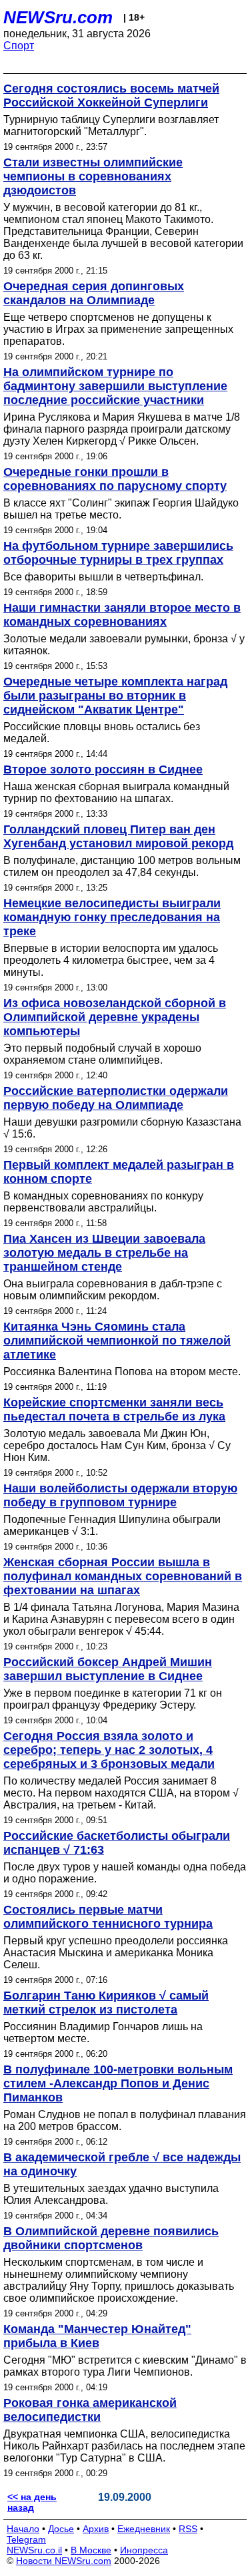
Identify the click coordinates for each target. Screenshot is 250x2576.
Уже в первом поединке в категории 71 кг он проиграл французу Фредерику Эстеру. (113, 1699)
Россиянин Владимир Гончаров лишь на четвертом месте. (103, 2033)
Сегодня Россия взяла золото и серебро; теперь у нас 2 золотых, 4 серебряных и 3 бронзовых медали (109, 1750)
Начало (23, 2529)
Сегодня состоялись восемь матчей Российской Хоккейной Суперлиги (111, 96)
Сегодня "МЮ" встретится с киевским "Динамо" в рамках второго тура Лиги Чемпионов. (125, 2366)
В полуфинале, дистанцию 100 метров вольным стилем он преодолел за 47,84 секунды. (122, 866)
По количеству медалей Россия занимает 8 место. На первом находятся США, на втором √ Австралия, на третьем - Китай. (121, 1793)
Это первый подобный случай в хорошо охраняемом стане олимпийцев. (102, 1054)
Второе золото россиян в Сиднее (103, 769)
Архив (96, 2529)
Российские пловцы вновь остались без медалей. (102, 733)
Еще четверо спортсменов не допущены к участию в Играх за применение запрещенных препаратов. (118, 329)
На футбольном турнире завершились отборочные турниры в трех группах (118, 553)
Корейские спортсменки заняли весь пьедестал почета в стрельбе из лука (114, 1409)
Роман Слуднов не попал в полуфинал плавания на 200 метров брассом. (125, 2120)
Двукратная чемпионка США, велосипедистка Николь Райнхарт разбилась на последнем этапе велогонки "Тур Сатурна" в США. (124, 2446)
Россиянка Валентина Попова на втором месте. (122, 1372)
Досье (61, 2529)
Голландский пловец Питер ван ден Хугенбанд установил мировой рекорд (118, 836)
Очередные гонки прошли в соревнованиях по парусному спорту (115, 479)
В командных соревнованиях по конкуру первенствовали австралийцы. (103, 1202)
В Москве (91, 2550)
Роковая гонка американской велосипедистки (90, 2410)
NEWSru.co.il (34, 2550)
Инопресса (144, 2550)
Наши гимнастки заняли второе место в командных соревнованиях (122, 615)
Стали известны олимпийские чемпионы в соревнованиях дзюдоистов (93, 176)
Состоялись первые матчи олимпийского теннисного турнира (108, 1917)
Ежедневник (144, 2529)
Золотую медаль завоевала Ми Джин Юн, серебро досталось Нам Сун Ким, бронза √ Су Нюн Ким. (117, 1445)
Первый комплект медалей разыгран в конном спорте (119, 1172)
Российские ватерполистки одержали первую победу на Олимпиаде (116, 1098)
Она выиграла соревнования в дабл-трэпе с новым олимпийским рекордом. (113, 1290)
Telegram (26, 2539)
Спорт (19, 46)
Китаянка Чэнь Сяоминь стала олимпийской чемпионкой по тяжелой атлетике (117, 1341)
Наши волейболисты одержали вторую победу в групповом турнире (120, 1495)
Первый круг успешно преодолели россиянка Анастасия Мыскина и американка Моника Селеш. (116, 1953)
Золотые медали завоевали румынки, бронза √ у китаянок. (124, 645)
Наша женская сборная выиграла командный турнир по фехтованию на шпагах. (116, 792)
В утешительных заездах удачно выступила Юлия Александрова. (111, 2194)
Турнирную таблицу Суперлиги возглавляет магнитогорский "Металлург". (111, 125)
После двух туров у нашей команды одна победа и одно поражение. (125, 1873)
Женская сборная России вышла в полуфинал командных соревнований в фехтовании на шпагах (123, 1576)
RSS (188, 2529)
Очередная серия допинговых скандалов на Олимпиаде (94, 293)
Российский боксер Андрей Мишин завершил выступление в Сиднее (108, 1669)
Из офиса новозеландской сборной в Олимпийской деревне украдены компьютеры (115, 1017)
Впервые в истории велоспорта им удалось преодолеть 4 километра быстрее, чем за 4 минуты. (111, 960)
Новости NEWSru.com (64, 2561)
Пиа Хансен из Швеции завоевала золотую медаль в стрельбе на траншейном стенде (104, 1253)
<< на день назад (32, 2502)
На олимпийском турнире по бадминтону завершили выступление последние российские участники (115, 386)
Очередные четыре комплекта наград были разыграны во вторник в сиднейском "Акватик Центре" (115, 696)
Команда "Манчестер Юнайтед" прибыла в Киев (97, 2336)
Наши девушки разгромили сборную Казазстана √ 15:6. (122, 1128)
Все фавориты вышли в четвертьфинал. (103, 577)
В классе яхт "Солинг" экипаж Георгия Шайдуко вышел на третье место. (121, 509)
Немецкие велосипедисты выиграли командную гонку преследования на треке (112, 917)
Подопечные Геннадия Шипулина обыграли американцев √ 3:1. (112, 1525)
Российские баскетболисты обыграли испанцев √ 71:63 (117, 1843)
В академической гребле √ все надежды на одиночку (122, 2164)
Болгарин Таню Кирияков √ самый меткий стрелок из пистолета (106, 2003)
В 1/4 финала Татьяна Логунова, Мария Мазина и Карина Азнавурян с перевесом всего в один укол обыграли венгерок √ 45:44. (121, 1619)
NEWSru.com (58, 17)
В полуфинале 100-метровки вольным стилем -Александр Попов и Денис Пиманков (118, 2083)
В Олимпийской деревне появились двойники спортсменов (111, 2238)
